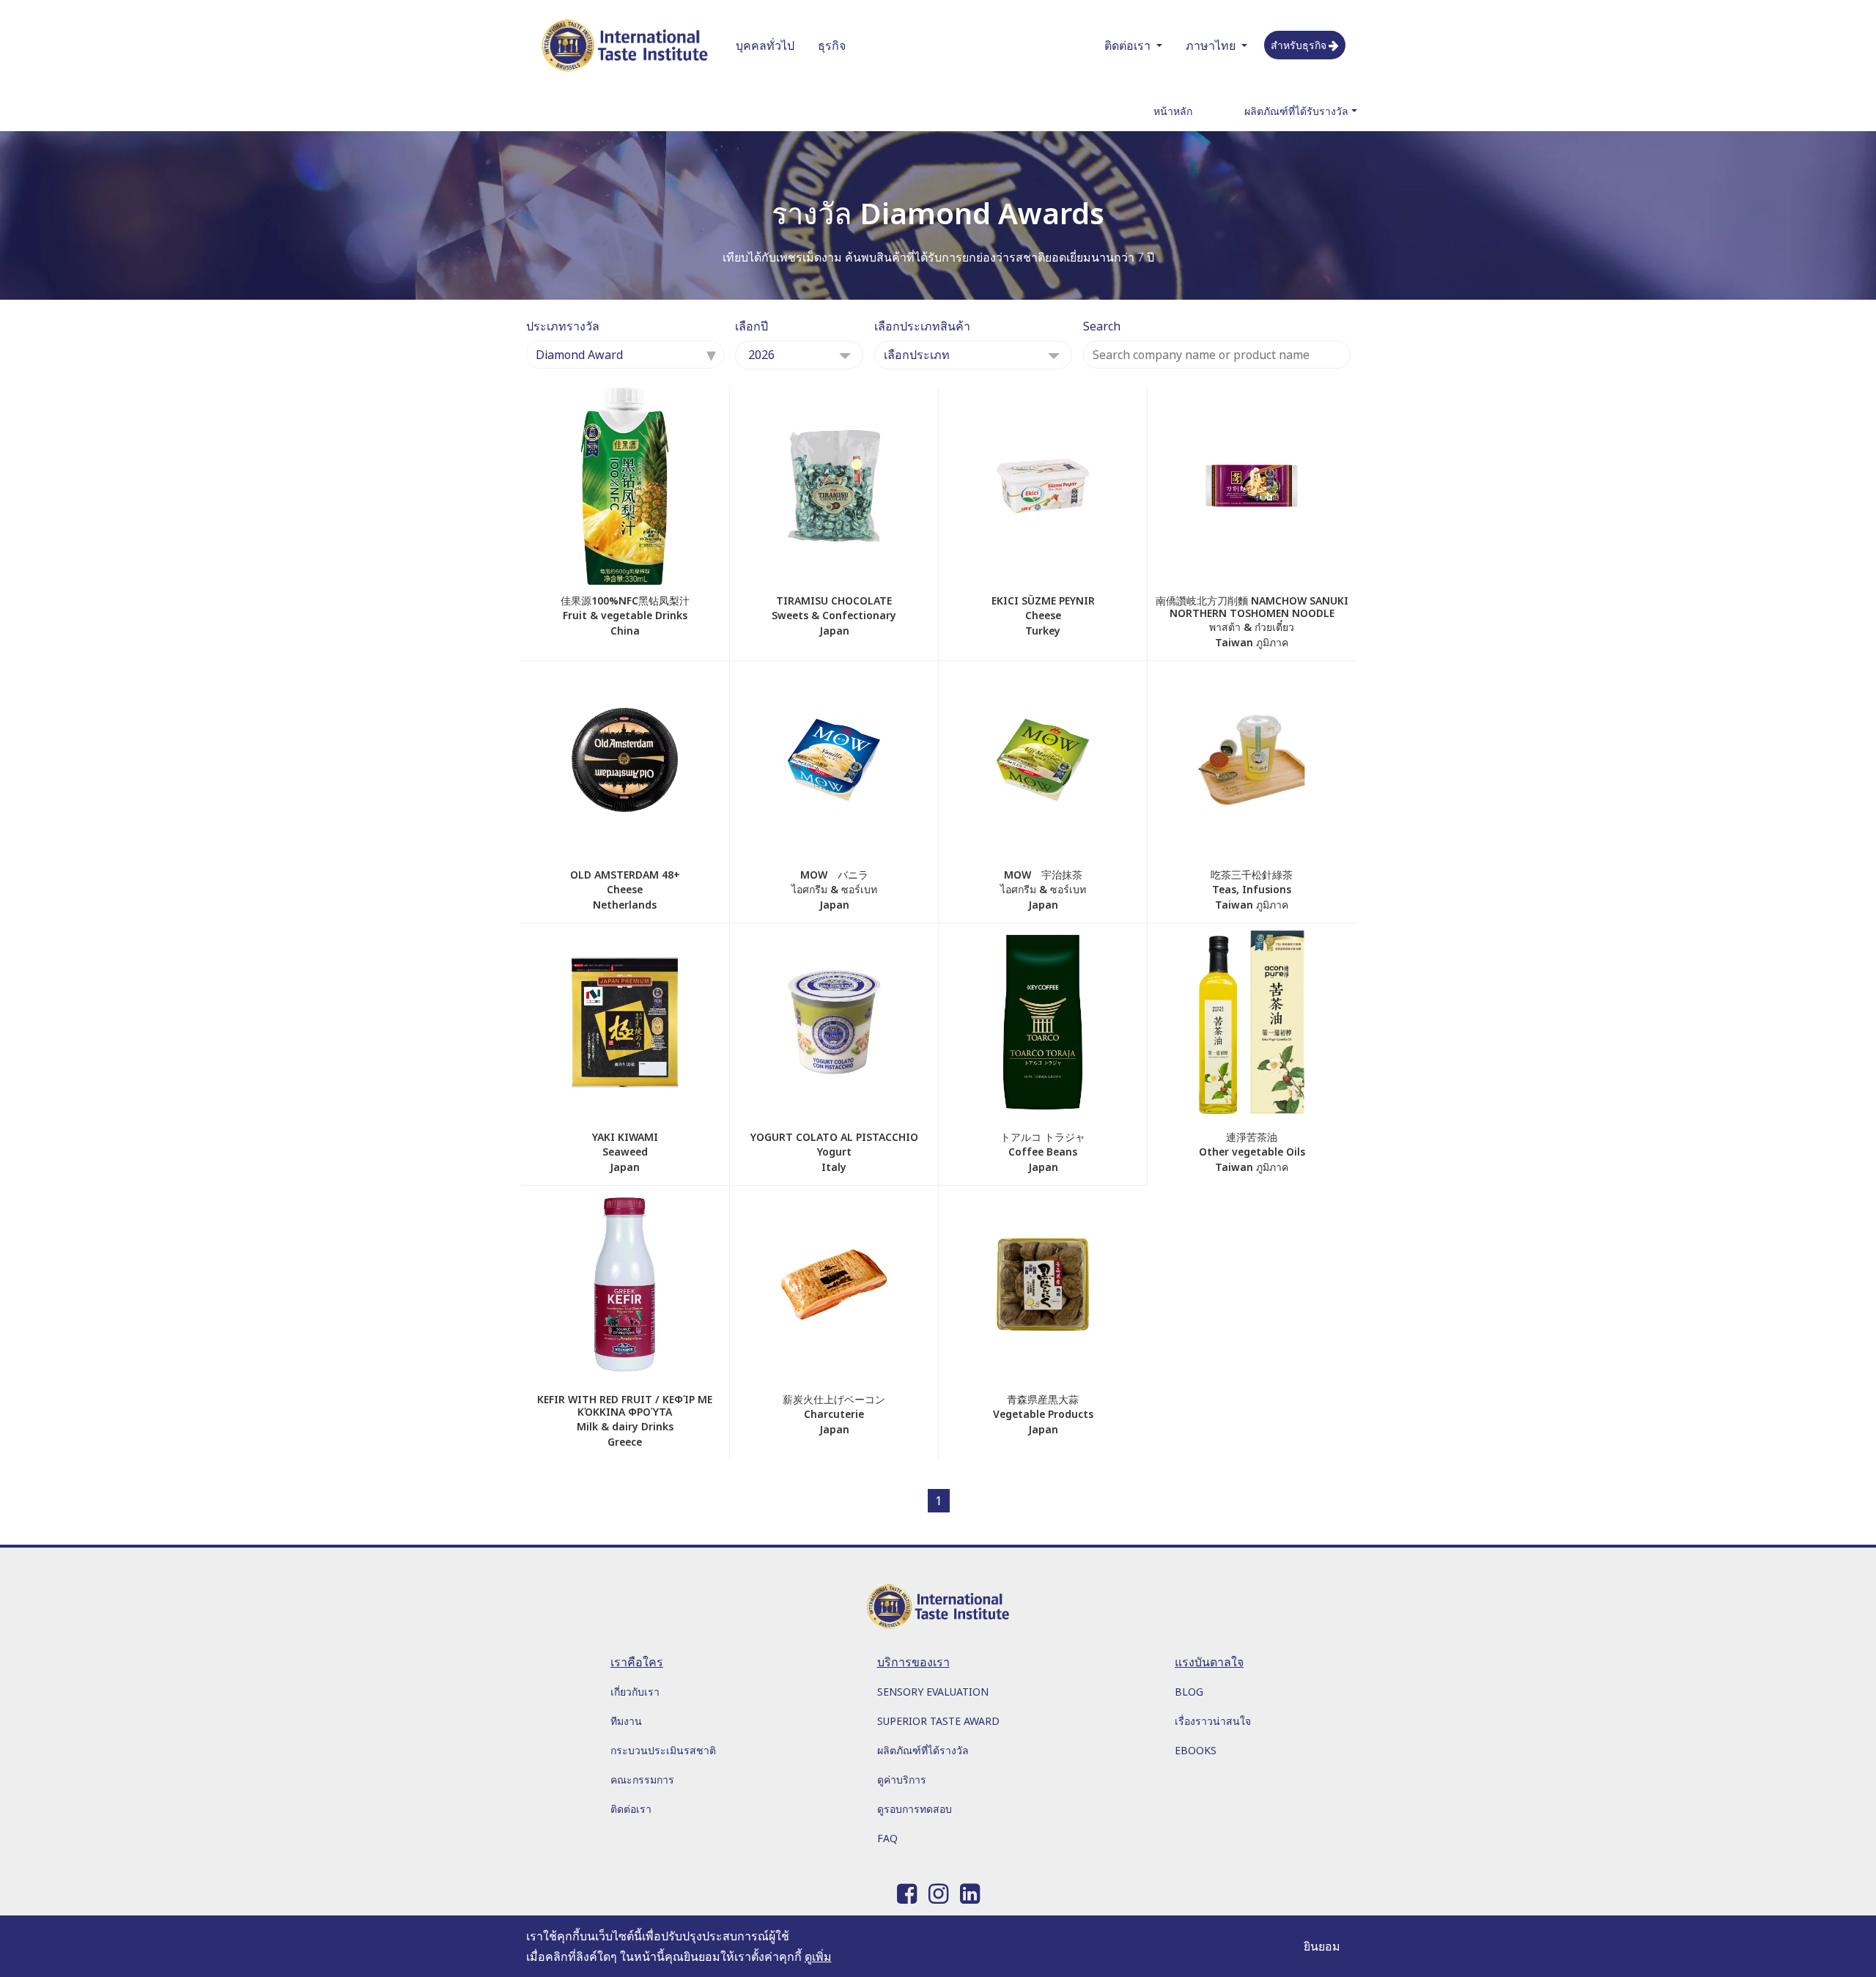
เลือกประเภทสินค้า (922, 326)
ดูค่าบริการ (902, 1780)
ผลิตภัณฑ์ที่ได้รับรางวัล (1296, 111)
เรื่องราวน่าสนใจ (1213, 1721)
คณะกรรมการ (642, 1780)
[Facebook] (907, 1891)
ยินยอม (1322, 1946)
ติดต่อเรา (1127, 45)
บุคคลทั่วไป (765, 45)
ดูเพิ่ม (818, 1956)
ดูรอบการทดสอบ (915, 1809)
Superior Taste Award (938, 1721)
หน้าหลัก (1173, 111)
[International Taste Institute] (625, 45)
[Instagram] (938, 1891)
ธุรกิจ (832, 45)
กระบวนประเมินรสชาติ (663, 1750)
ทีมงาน (626, 1721)
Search (1102, 326)
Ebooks (1196, 1750)
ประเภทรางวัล (563, 326)
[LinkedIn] (970, 1891)
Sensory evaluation (933, 1692)
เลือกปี (751, 326)
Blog (1189, 1692)
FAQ (887, 1838)
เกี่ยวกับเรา (635, 1692)
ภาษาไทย (1211, 45)
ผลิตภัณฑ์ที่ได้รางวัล (923, 1750)
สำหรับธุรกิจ (1299, 45)
